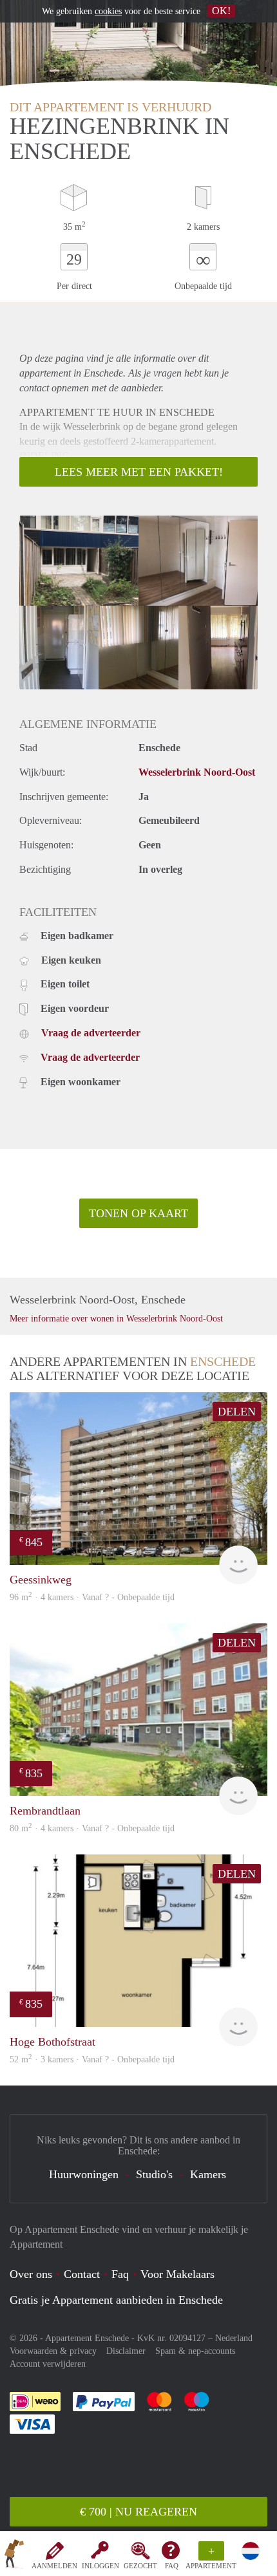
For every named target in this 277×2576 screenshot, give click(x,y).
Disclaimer (126, 2351)
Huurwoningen (84, 2174)
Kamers (208, 2174)
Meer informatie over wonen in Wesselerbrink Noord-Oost (116, 1319)
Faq (120, 2274)
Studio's (154, 2174)
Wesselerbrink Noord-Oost (197, 772)
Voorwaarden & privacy (53, 2351)
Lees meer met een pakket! (139, 472)
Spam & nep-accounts (195, 2351)
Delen (237, 1412)
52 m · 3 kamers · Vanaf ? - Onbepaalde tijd (92, 2059)
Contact (82, 2274)
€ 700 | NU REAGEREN (138, 2512)
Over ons (31, 2274)
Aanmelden (54, 2566)
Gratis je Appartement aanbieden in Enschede (116, 2300)
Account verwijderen (48, 2364)
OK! (221, 11)
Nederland (234, 2338)
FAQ (172, 2566)
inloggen (100, 2566)
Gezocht (140, 2566)
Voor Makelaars (177, 2274)
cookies (108, 11)
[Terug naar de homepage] (14, 2556)
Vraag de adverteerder (91, 1033)
